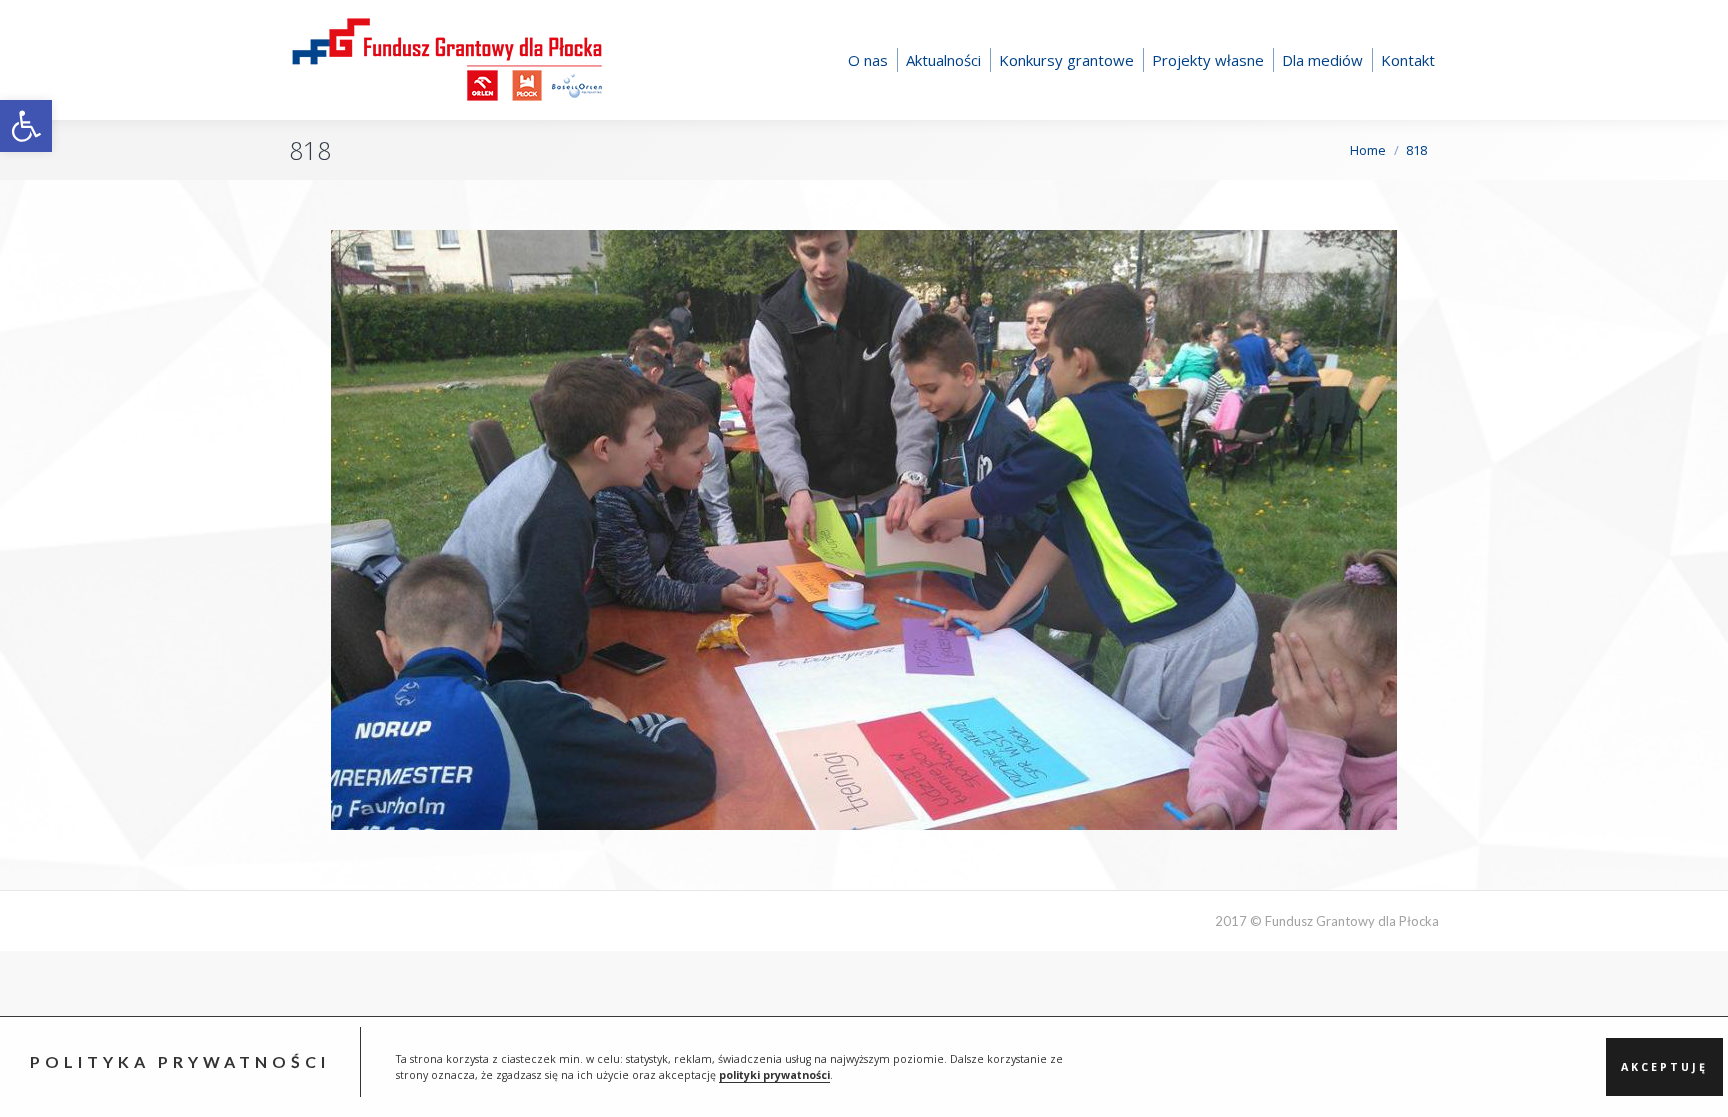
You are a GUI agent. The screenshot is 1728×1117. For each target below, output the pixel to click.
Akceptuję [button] (1664, 1067)
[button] (26, 126)
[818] (864, 530)
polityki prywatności (774, 1075)
